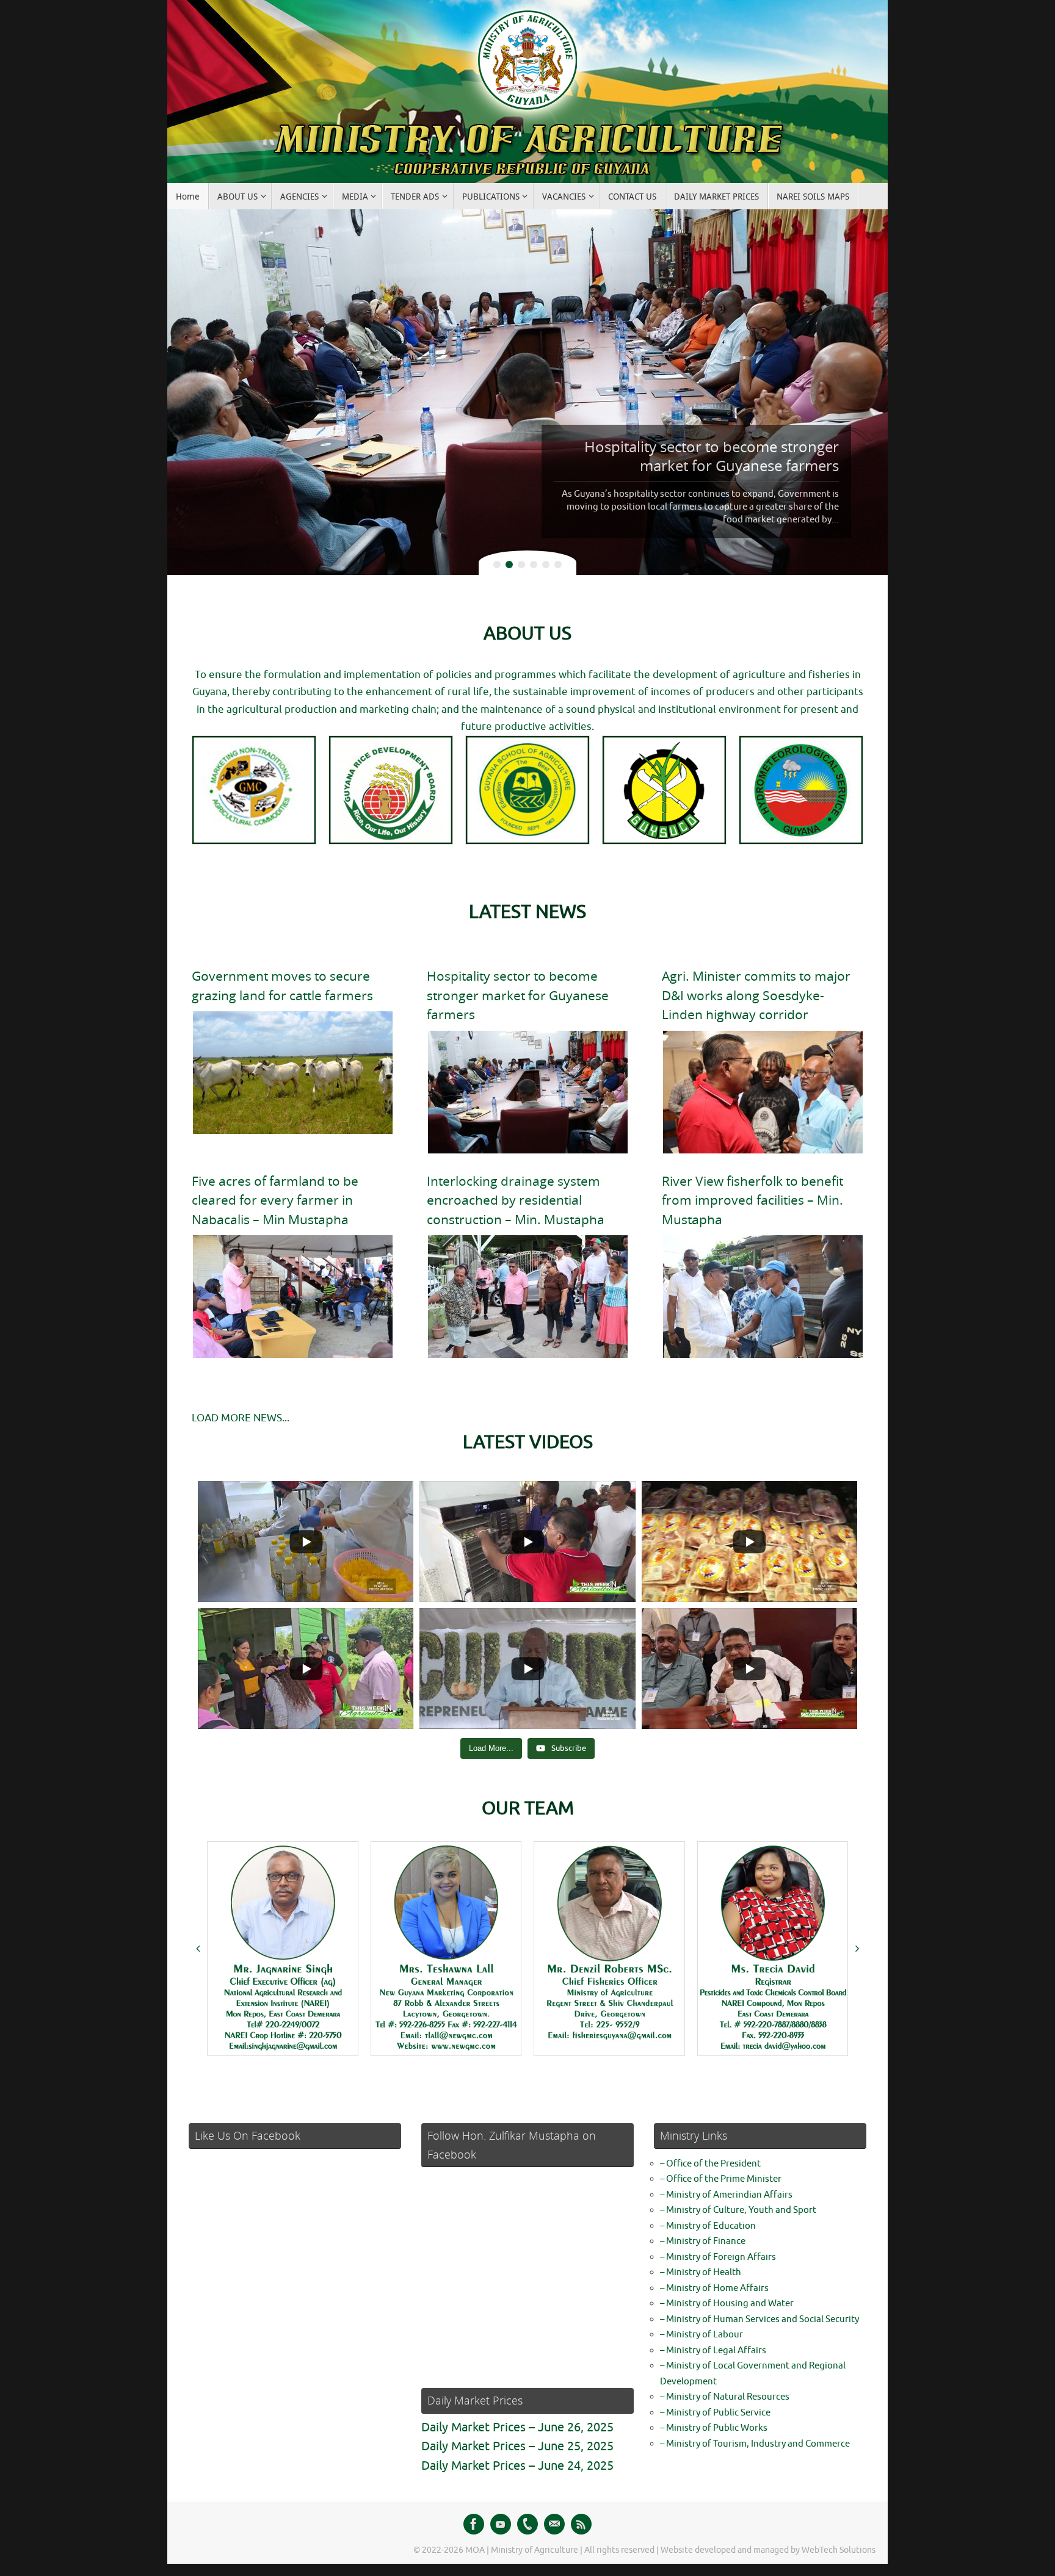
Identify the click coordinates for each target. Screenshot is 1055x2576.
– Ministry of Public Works (714, 2428)
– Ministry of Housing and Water (727, 2304)
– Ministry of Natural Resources (725, 2397)
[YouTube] (501, 2524)
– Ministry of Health (701, 2272)
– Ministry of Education (708, 2226)
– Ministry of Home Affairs (714, 2288)
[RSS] (581, 2524)
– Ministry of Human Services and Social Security (760, 2319)
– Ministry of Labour (702, 2335)
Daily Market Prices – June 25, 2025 (517, 2446)
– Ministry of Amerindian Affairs (726, 2195)
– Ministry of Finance (703, 2241)
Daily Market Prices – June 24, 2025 (517, 2466)
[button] (198, 1949)
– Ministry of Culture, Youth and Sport (738, 2210)
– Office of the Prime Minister (721, 2179)
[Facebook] (474, 2524)
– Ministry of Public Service (715, 2413)
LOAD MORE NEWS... (241, 1418)
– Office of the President (710, 2164)
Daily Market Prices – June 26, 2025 (517, 2427)
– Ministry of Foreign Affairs (718, 2257)
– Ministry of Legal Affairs (713, 2351)
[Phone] (527, 2524)
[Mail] (554, 2524)
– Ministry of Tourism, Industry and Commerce (755, 2444)
